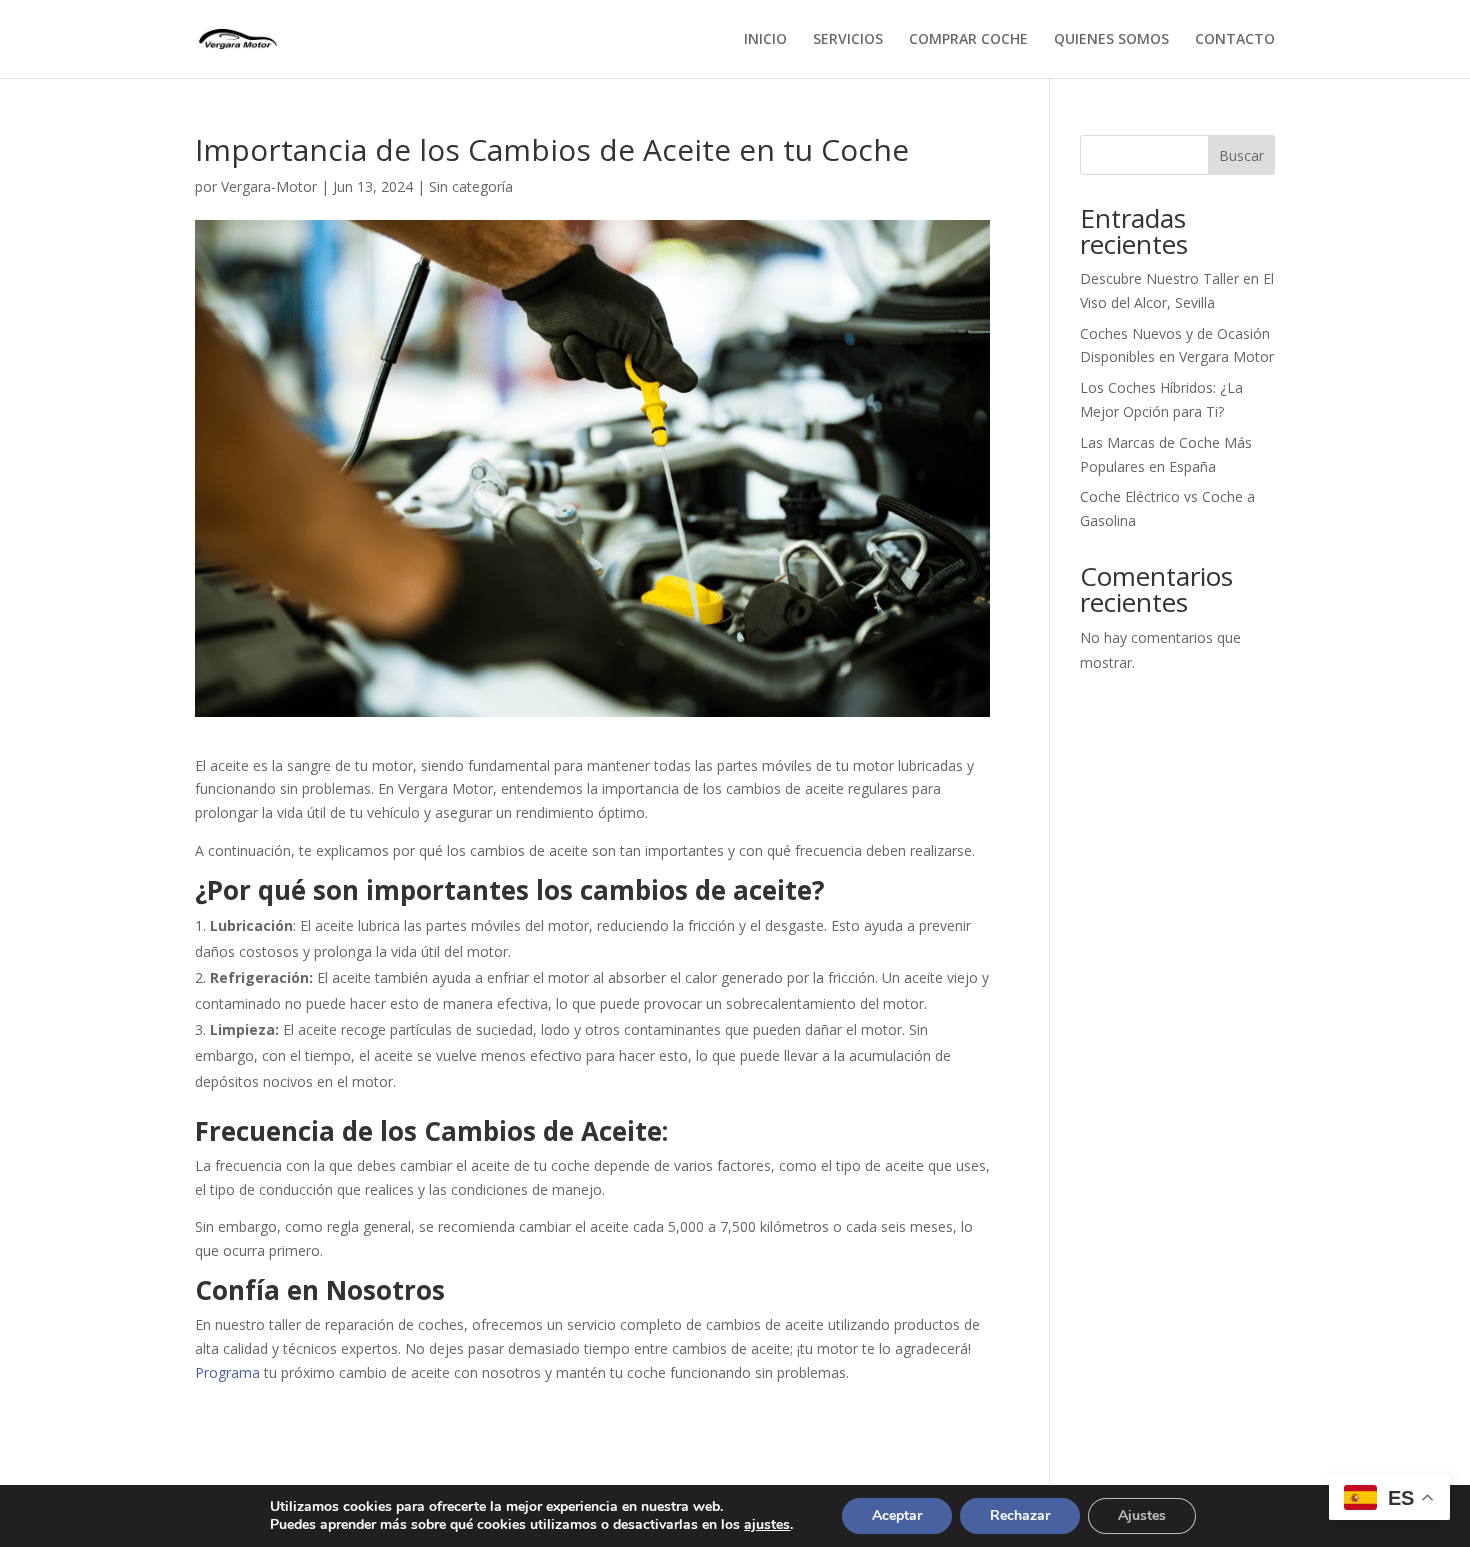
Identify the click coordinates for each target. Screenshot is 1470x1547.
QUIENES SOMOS (1111, 40)
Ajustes (1142, 1515)
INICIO (765, 40)
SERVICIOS (848, 40)
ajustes (767, 1525)
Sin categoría (471, 186)
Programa (227, 1372)
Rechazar (1020, 1515)
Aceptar (897, 1515)
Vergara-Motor (269, 186)
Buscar (1241, 155)
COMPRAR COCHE (968, 40)
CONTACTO (1235, 40)
